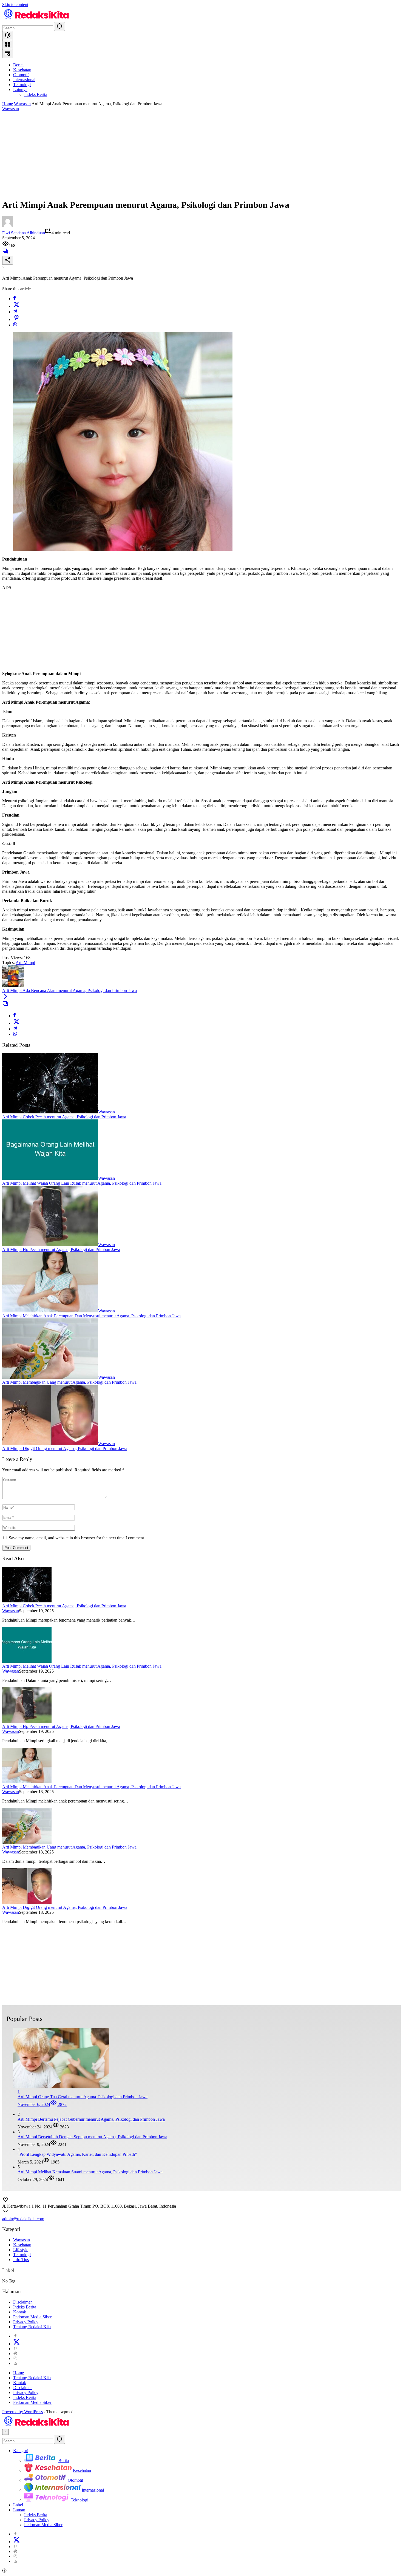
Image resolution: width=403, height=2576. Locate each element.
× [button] (5, 2432)
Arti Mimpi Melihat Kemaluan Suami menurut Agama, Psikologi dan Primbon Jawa (90, 2172)
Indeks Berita (25, 2307)
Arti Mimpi (25, 963)
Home (19, 2373)
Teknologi (22, 2255)
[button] (59, 26)
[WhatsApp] (15, 325)
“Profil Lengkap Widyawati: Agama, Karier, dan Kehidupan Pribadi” (77, 2154)
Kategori (21, 2451)
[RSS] (15, 2363)
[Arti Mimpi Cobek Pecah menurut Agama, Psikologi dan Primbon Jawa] (50, 1112)
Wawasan (11, 109)
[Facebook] (15, 299)
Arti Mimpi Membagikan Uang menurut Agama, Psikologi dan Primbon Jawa (69, 1382)
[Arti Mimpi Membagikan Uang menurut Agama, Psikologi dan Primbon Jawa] (50, 1377)
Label (18, 2505)
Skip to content (15, 5)
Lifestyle (21, 2250)
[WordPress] (15, 2354)
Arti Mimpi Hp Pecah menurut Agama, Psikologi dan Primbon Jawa (61, 1249)
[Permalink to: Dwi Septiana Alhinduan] (8, 225)
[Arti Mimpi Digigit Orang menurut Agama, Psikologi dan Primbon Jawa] (50, 1444)
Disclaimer (22, 2302)
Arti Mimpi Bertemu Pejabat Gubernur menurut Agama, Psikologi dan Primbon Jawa (91, 2119)
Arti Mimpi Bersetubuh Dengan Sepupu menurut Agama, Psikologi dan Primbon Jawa (92, 2137)
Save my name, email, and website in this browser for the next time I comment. (77, 1538)
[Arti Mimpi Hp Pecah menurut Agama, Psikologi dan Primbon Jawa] (50, 1245)
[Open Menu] (8, 45)
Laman (19, 2510)
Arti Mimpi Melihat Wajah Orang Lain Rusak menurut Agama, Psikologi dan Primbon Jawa (82, 1183)
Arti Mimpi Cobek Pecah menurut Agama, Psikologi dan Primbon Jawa (64, 1117)
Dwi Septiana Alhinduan (24, 233)
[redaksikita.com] (36, 19)
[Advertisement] (201, 155)
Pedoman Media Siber (32, 2317)
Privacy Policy (26, 2322)
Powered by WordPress (22, 2412)
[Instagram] (15, 2359)
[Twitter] (16, 306)
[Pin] (16, 319)
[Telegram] (15, 312)
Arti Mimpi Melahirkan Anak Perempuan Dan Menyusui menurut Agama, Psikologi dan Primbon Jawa (91, 1316)
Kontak (20, 2312)
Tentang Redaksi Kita (32, 2327)
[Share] (8, 260)
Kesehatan (22, 2245)
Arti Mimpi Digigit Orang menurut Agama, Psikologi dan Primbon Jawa (65, 1448)
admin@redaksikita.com (23, 2219)
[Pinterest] (15, 2349)
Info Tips (21, 2260)
